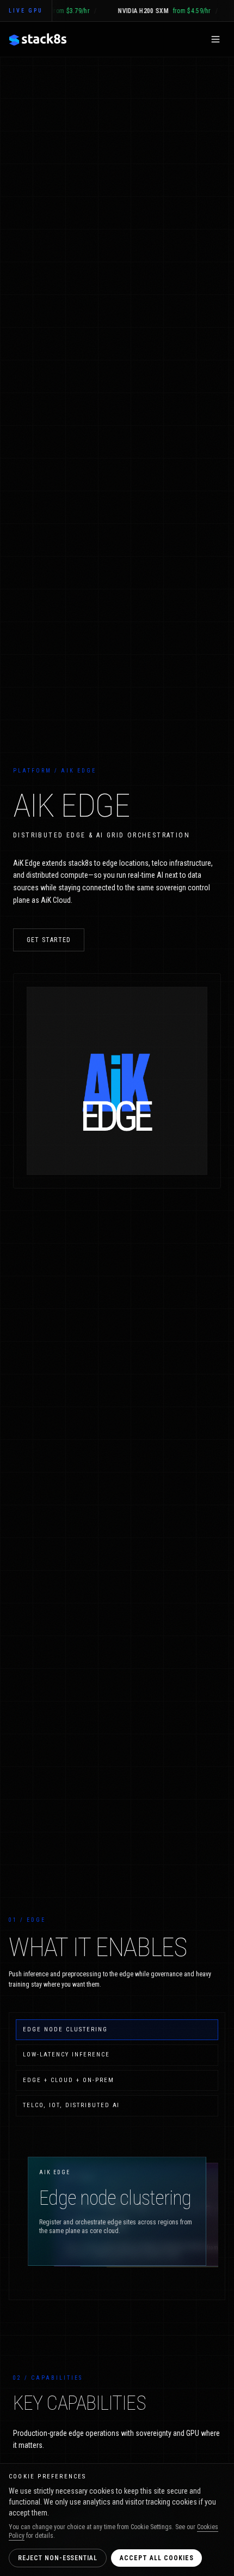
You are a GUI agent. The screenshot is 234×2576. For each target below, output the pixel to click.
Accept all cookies (156, 2558)
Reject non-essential (58, 2558)
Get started (49, 940)
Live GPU (26, 11)
